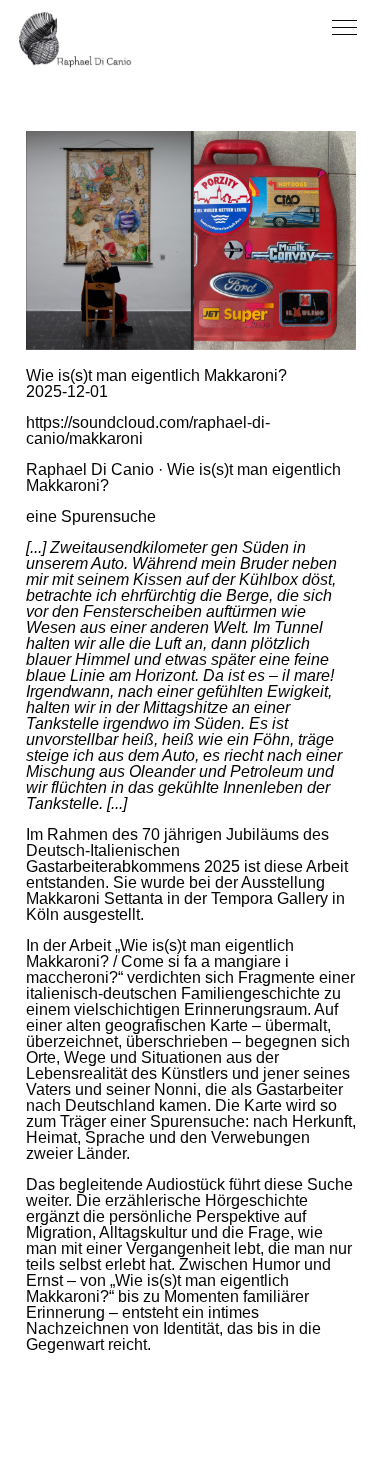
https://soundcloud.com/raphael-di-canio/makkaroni (148, 430)
